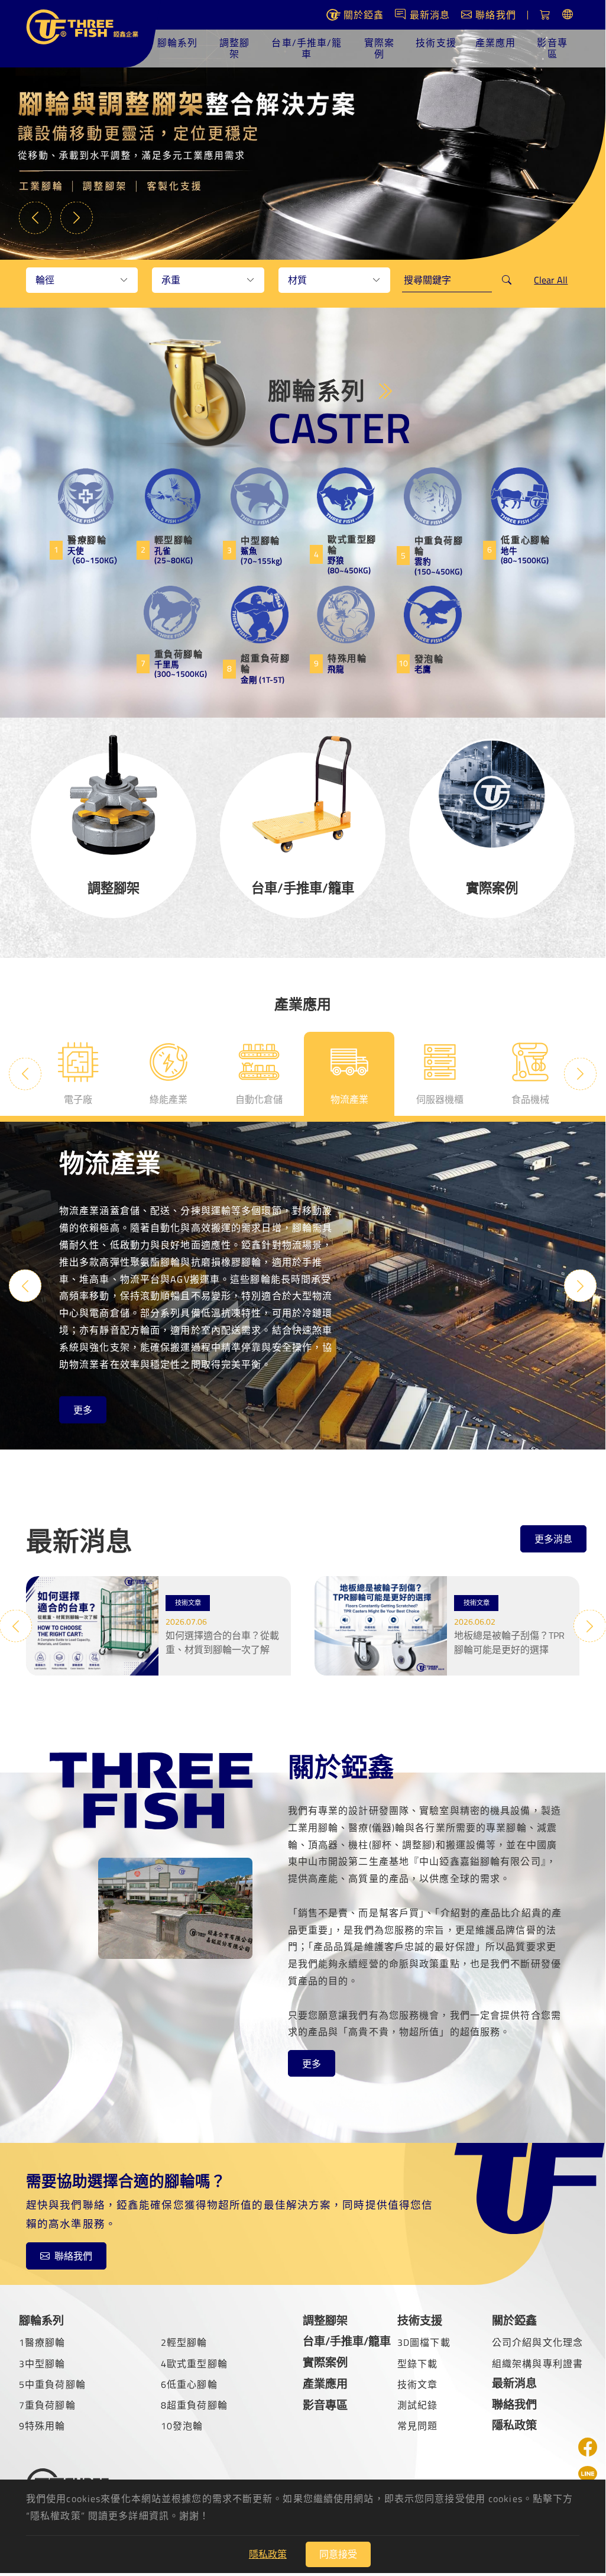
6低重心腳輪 (189, 2384)
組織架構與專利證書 (537, 2364)
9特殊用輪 (42, 2426)
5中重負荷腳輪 (52, 2384)
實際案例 (379, 48)
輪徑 (45, 280)
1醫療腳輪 (42, 2342)
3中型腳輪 (42, 2364)
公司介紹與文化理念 (537, 2342)
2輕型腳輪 (184, 2342)
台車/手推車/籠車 (307, 48)
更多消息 (553, 1539)
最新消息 (514, 2383)
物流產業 (349, 1099)
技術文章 (417, 2384)
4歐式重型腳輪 (194, 2364)
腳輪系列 (177, 43)
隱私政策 (514, 2425)
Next (77, 217)
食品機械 (530, 1099)
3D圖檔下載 (424, 2342)
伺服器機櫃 (440, 1099)
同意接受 (338, 2554)
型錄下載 (417, 2364)
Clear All (551, 280)
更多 (83, 1410)
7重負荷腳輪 (47, 2405)
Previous (35, 217)
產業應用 (495, 43)
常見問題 (417, 2426)
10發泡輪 (182, 2426)
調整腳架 (234, 48)
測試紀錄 (417, 2405)
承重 (171, 280)
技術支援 (436, 43)
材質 (297, 280)
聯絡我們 (73, 2256)
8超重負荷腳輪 (194, 2405)
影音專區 (552, 48)
